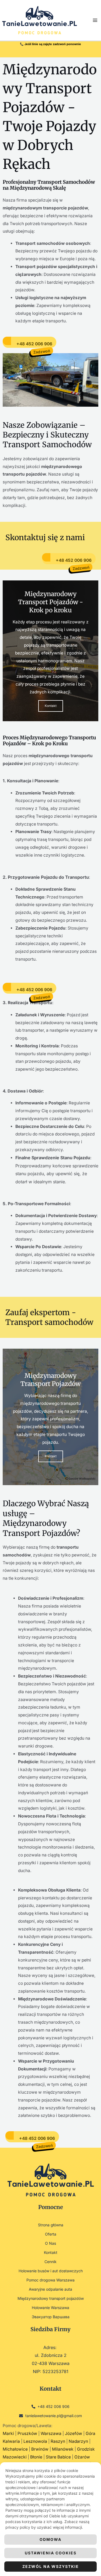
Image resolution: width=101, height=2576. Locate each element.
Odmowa (50, 2539)
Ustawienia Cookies (51, 2553)
